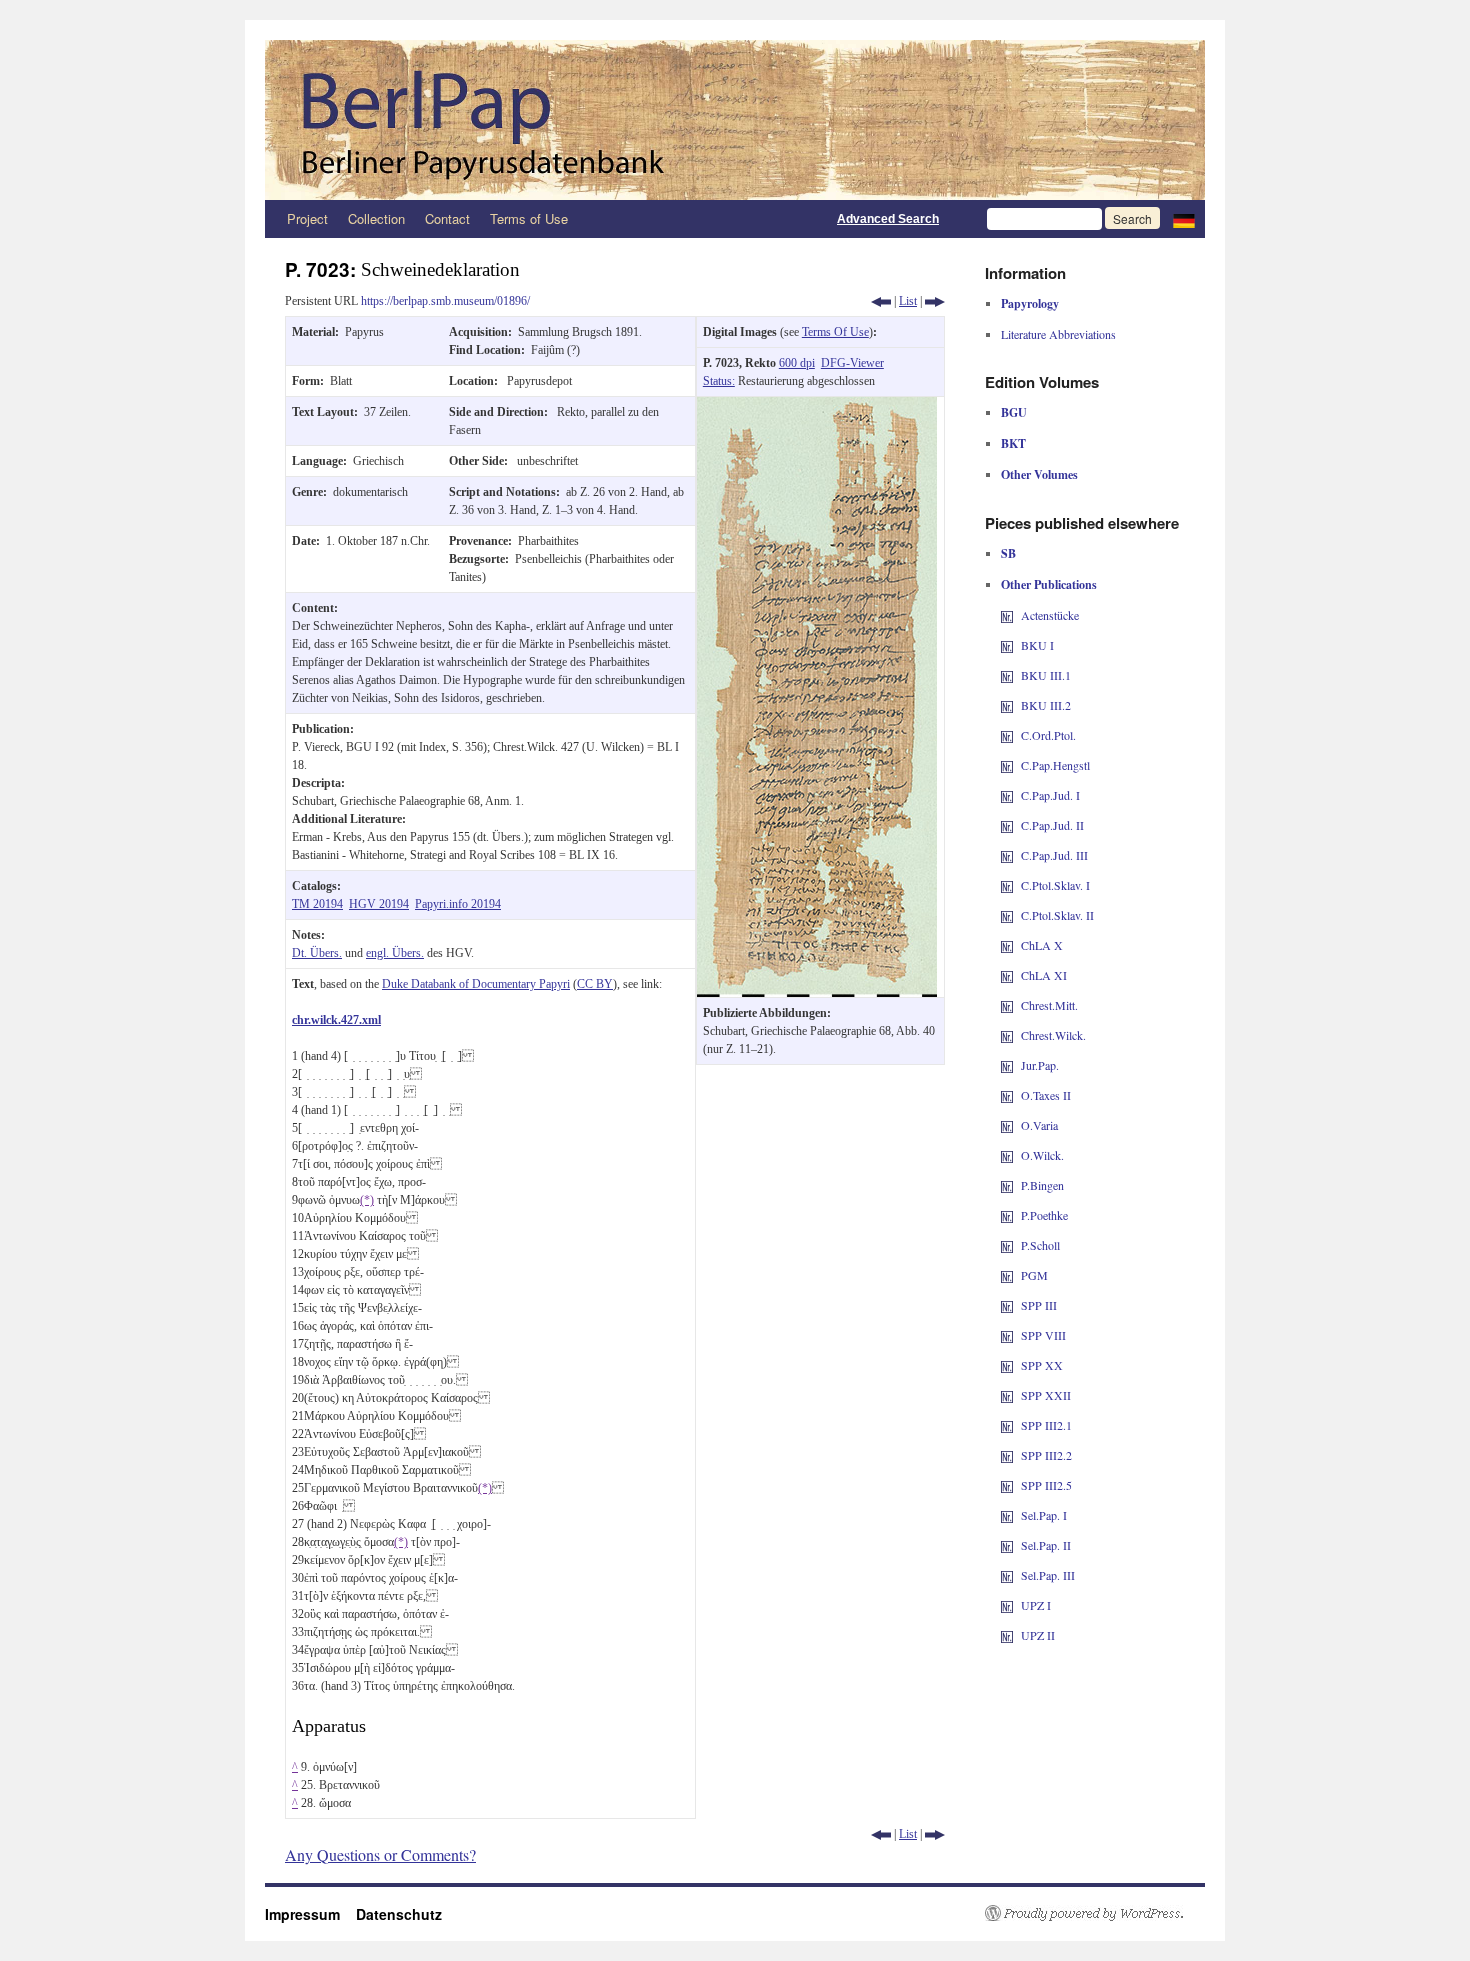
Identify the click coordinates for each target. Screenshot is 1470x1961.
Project (307, 218)
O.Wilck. (1042, 1155)
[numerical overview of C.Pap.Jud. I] (1007, 795)
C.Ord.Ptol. (1048, 735)
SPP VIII (1043, 1335)
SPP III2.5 (1046, 1485)
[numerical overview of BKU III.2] (1007, 705)
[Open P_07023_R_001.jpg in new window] (817, 406)
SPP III (1039, 1305)
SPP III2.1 (1046, 1425)
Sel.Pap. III (1048, 1575)
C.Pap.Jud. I (1050, 795)
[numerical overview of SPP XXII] (1007, 1395)
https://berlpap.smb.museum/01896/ (445, 301)
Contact (447, 218)
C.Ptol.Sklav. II (1057, 915)
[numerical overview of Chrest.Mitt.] (1007, 1005)
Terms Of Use (835, 332)
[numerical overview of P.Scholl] (1007, 1245)
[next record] (935, 301)
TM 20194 (317, 904)
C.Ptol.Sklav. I (1055, 885)
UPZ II (1038, 1635)
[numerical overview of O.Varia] (1007, 1125)
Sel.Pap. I (1044, 1515)
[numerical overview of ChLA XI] (1007, 975)
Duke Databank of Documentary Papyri (476, 984)
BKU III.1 (1046, 675)
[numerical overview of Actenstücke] (1007, 615)
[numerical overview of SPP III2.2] (1007, 1455)
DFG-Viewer (852, 363)
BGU (1014, 412)
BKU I (1037, 645)
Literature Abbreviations (1058, 334)
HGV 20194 (379, 904)
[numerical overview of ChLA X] (1007, 945)
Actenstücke (1050, 615)
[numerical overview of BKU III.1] (1007, 675)
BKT (1013, 443)
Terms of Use (529, 218)
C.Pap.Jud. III (1054, 855)
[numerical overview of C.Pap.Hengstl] (1007, 765)
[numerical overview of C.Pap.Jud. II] (1007, 825)
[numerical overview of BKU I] (1007, 645)
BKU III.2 (1046, 705)
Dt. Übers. (317, 953)
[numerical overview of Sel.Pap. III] (1007, 1575)
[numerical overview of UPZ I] (1007, 1605)
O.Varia (1039, 1125)
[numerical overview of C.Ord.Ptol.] (1007, 735)
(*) (367, 1200)
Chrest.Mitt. (1049, 1005)
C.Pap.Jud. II (1052, 825)
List (908, 301)
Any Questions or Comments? (380, 1854)
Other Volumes (1039, 474)
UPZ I (1036, 1605)
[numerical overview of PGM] (1007, 1275)
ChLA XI (1044, 975)
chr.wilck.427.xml (336, 1020)
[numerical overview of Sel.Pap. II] (1007, 1545)
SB (1008, 553)
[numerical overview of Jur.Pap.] (1007, 1065)
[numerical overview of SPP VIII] (1007, 1335)
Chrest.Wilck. (1053, 1035)
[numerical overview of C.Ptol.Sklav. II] (1007, 915)
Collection (376, 218)
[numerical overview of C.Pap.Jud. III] (1007, 855)
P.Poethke (1044, 1215)
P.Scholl (1040, 1245)
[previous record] (881, 301)
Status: (719, 381)
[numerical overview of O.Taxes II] (1007, 1095)
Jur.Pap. (1040, 1065)
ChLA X (1042, 945)
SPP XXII (1046, 1395)
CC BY (595, 984)
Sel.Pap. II (1046, 1545)
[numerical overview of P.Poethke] (1007, 1215)
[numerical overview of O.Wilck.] (1007, 1155)
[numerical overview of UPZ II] (1007, 1635)
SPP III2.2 (1046, 1455)
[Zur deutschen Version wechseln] (1184, 219)
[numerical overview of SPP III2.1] (1007, 1425)
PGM (1034, 1275)
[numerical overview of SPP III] (1007, 1305)
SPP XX (1042, 1365)
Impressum (310, 1914)
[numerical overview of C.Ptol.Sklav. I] (1007, 885)
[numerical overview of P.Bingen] (1007, 1185)
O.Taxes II (1046, 1095)
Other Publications (1049, 584)
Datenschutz (399, 1914)
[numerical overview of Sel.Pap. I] (1007, 1515)
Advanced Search (888, 219)
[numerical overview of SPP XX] (1007, 1365)
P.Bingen (1042, 1185)
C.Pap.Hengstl (1055, 765)
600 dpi (797, 363)
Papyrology (1030, 303)
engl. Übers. (395, 953)
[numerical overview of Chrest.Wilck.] (1007, 1035)
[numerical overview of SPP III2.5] (1007, 1485)
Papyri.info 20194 (458, 904)
